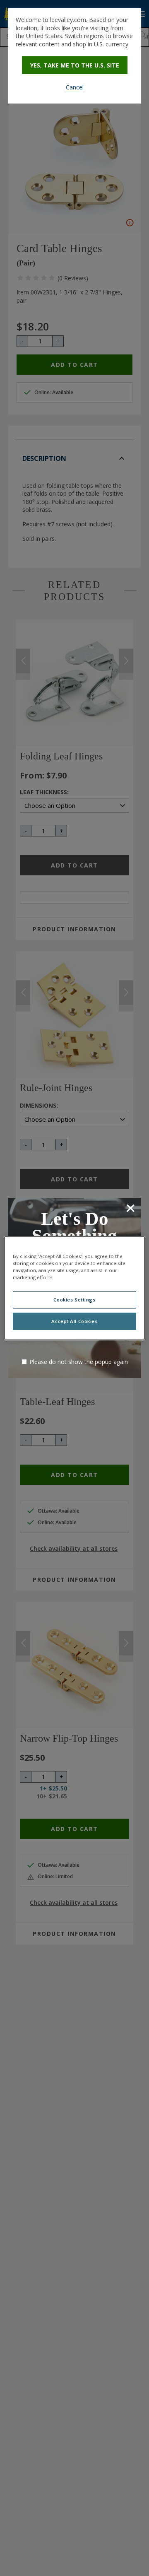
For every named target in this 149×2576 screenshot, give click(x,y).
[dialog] (74, 56)
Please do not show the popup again (79, 1362)
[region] (74, 1288)
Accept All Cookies (74, 1321)
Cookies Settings (74, 1300)
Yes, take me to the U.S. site (75, 65)
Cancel (75, 87)
